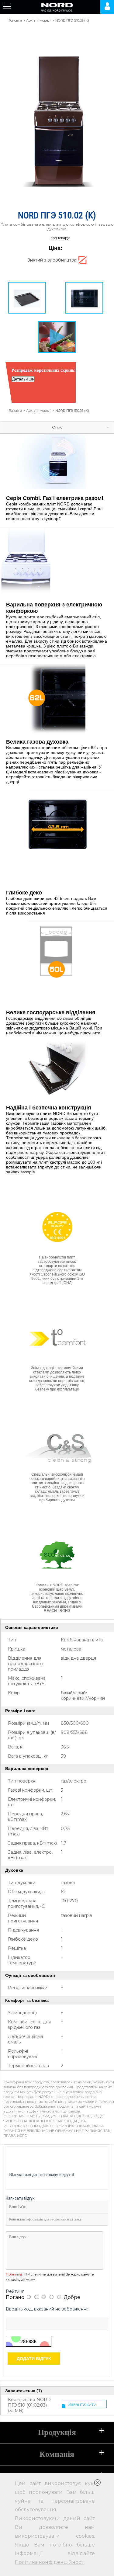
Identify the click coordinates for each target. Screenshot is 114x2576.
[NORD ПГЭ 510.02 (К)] (64, 298)
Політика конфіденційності (50, 2562)
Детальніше (23, 379)
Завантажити (82, 2404)
